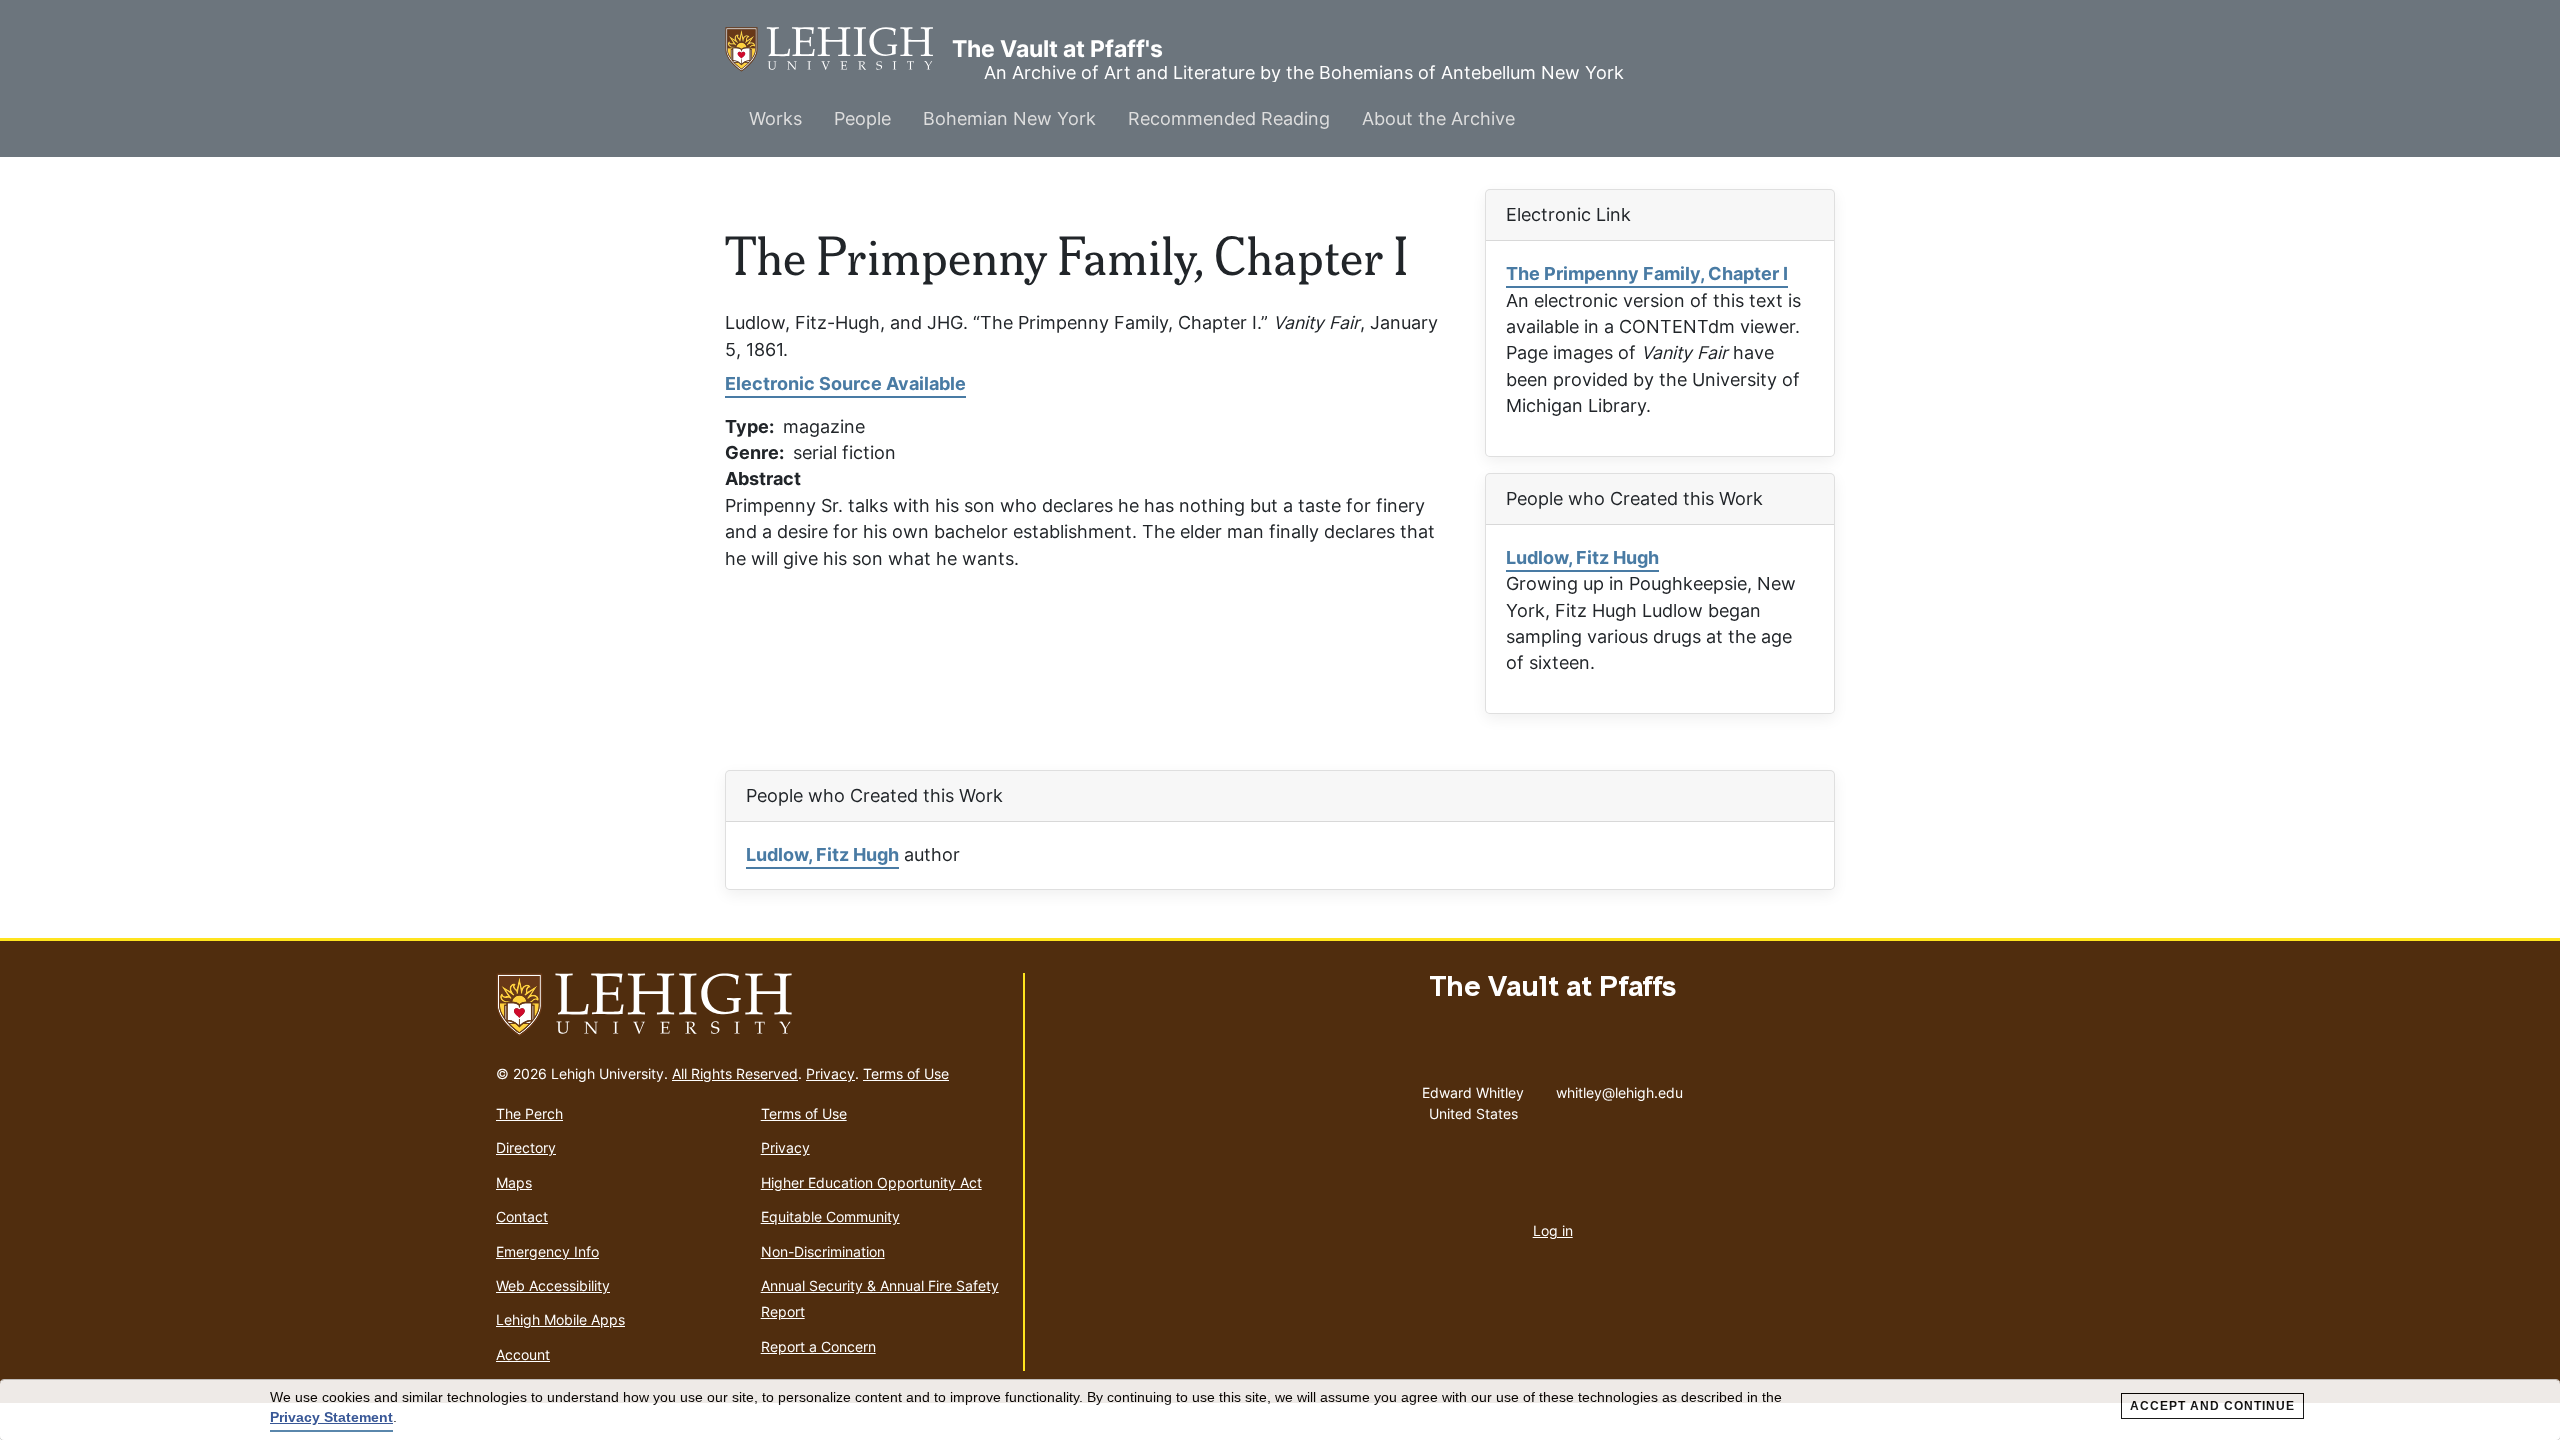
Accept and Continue (2212, 1406)
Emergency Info (547, 1251)
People (862, 118)
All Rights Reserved (735, 1073)
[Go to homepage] (751, 1005)
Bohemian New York (1009, 118)
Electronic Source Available (845, 383)
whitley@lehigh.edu (1619, 1088)
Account (523, 1354)
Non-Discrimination (823, 1251)
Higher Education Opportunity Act (871, 1182)
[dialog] (1280, 1410)
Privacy (830, 1073)
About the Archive (1438, 118)
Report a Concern (818, 1346)
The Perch (529, 1113)
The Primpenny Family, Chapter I (1647, 273)
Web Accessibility (553, 1285)
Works (775, 118)
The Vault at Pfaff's (838, 49)
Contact (522, 1216)
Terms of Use (906, 1073)
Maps (514, 1182)
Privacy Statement (331, 1417)
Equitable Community (830, 1216)
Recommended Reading (1229, 118)
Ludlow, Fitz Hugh (1582, 557)
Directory (526, 1147)
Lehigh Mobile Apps (560, 1319)
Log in (1553, 1230)
